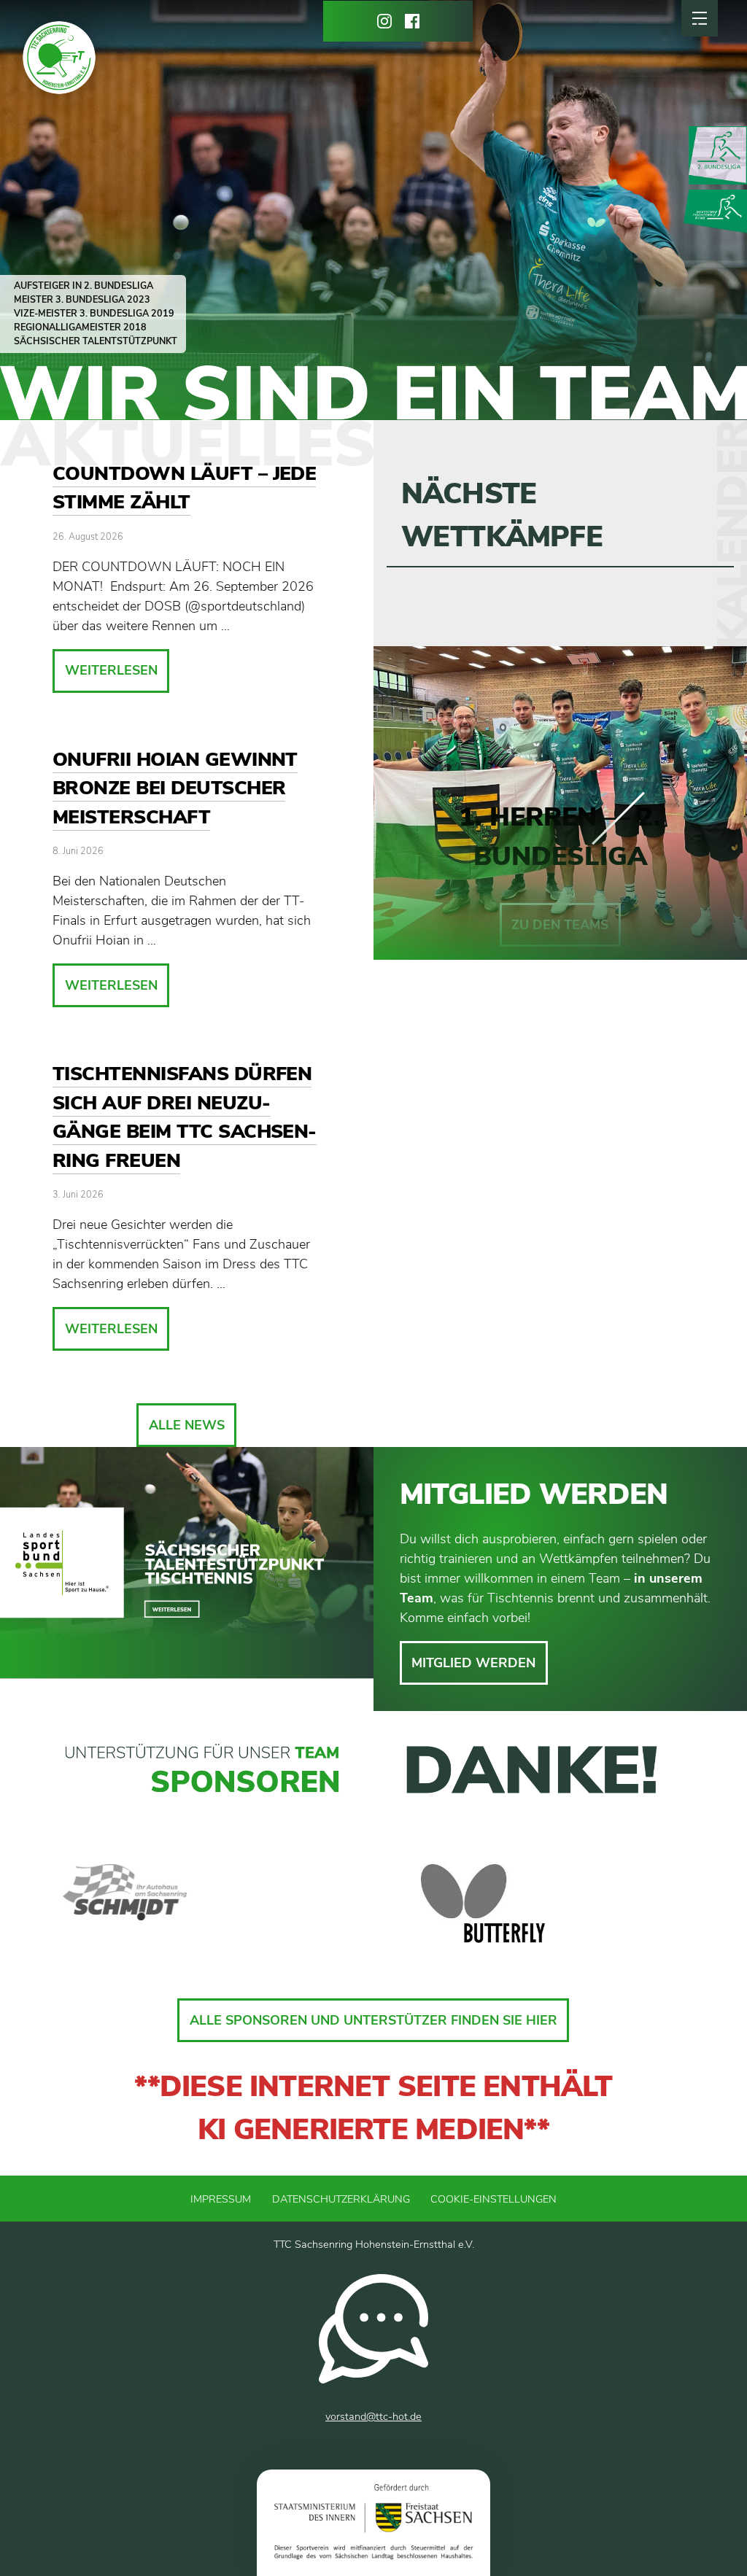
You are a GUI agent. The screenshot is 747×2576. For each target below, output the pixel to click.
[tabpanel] (179, 1904)
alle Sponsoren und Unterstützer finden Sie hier (373, 2020)
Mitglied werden (473, 1663)
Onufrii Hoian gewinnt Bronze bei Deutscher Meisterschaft (175, 788)
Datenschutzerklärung (341, 2199)
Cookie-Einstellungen (494, 2199)
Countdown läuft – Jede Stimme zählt (184, 488)
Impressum (221, 2199)
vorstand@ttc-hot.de (373, 2416)
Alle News (187, 1425)
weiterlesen (111, 670)
